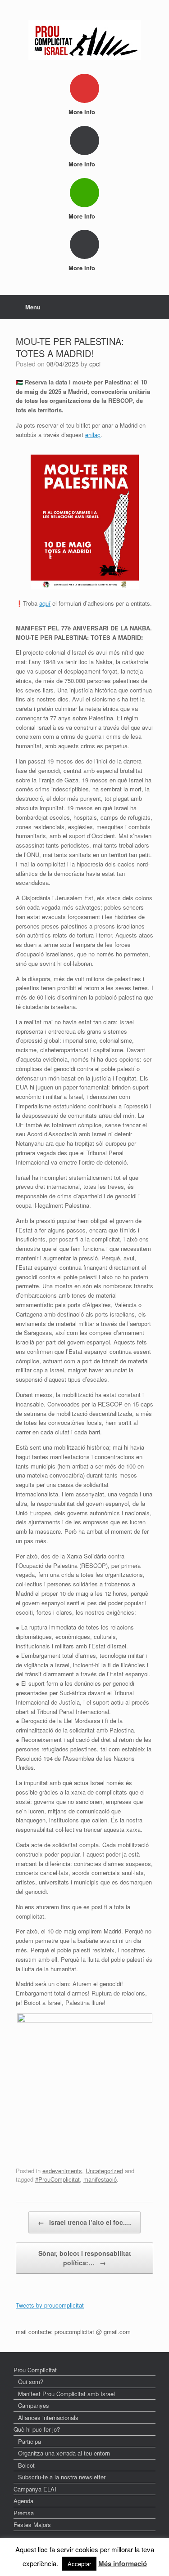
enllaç (93, 435)
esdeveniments (62, 2171)
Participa (30, 2441)
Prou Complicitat (35, 2370)
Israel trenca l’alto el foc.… (84, 2222)
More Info (83, 112)
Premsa (24, 2513)
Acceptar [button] (79, 2564)
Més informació (123, 2563)
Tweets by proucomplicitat (50, 2305)
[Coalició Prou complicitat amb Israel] (84, 40)
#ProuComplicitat (57, 2179)
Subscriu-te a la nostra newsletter (62, 2477)
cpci (95, 364)
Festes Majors (32, 2525)
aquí (45, 603)
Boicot (26, 2465)
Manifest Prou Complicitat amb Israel (66, 2394)
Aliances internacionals (48, 2418)
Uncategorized (104, 2171)
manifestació (100, 2179)
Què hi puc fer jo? (37, 2429)
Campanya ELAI (35, 2489)
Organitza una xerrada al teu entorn (64, 2453)
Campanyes (34, 2405)
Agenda (23, 2501)
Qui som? (31, 2382)
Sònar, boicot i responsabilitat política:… (85, 2258)
